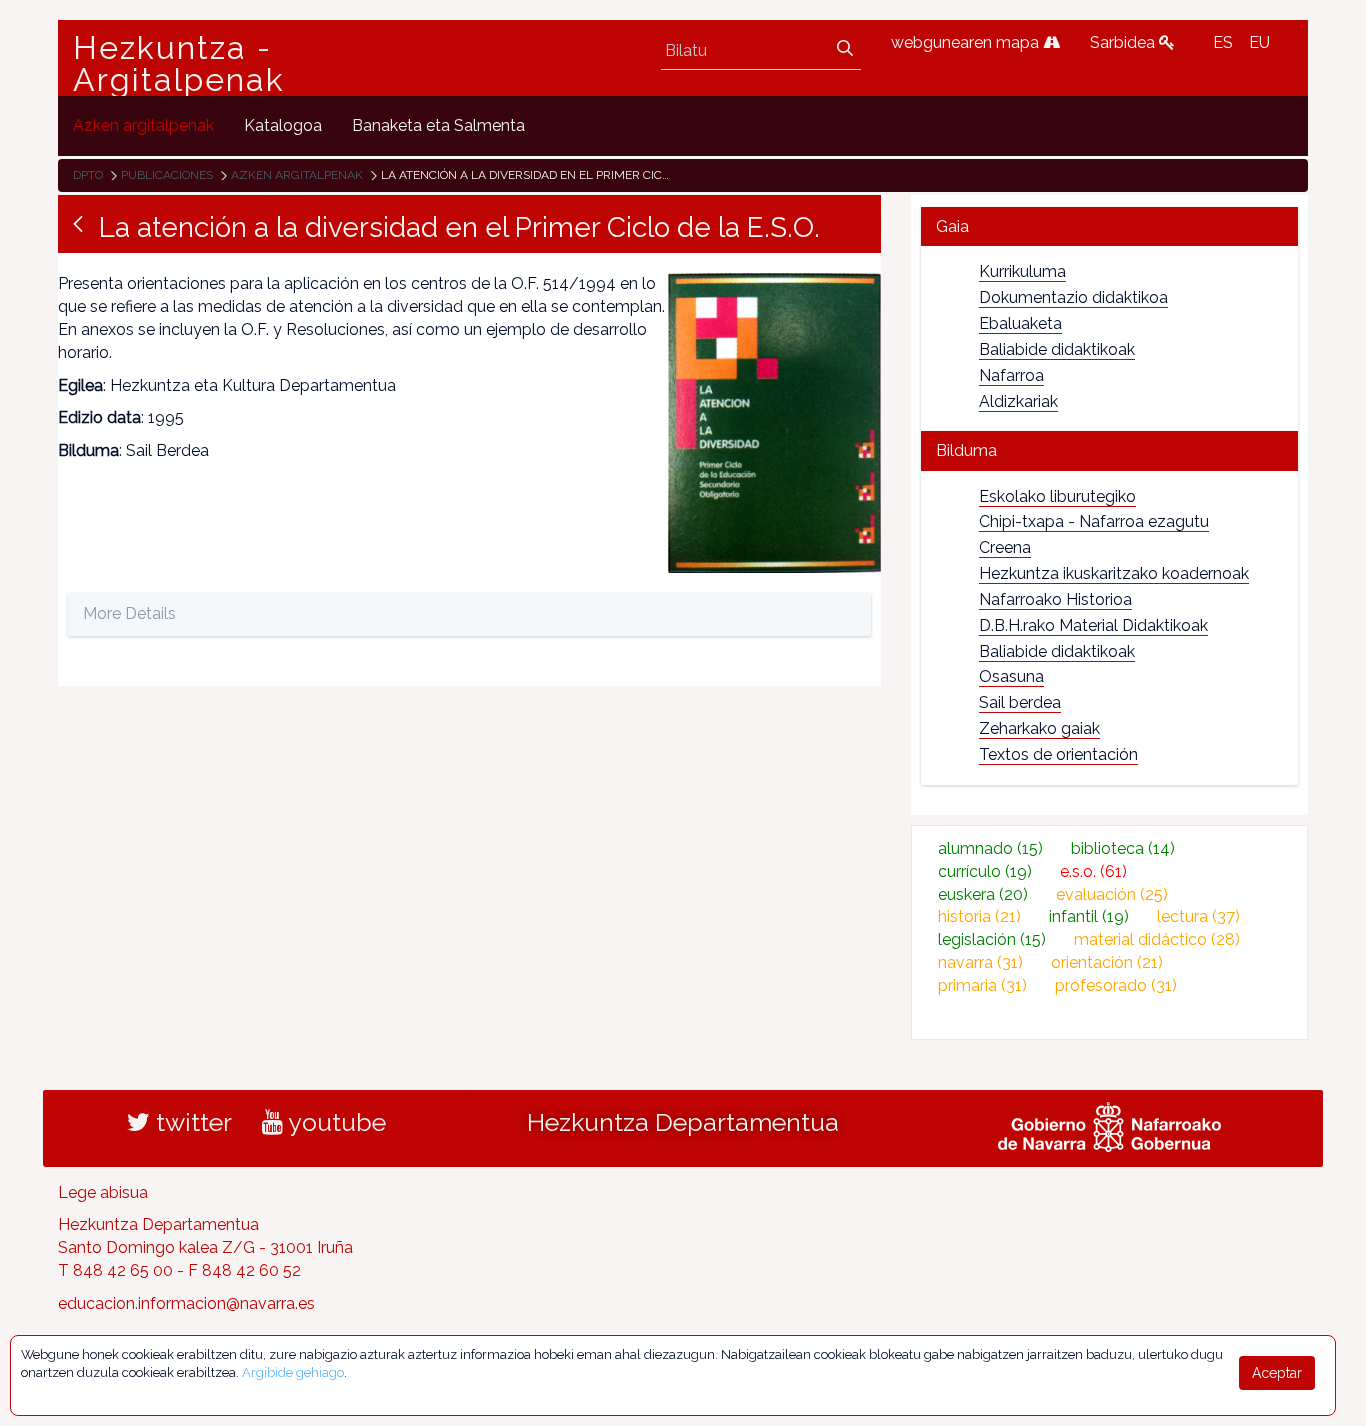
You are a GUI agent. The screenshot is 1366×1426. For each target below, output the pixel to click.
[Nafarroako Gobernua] (1109, 1124)
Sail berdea (1020, 702)
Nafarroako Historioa (1055, 599)
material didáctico (1157, 939)
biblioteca (1123, 848)
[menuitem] (143, 125)
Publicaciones (167, 175)
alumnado (990, 848)
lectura (1198, 916)
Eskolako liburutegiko (1057, 496)
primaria (982, 985)
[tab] (1109, 226)
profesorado (1116, 985)
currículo (985, 871)
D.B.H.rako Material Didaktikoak (1093, 625)
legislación (992, 939)
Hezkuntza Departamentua (683, 1122)
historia (979, 916)
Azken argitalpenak (297, 175)
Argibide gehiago (293, 1372)
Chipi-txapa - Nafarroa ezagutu (1094, 521)
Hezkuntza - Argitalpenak (179, 64)
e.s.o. (1093, 871)
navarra (980, 962)
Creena (1005, 547)
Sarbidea (1124, 42)
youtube (334, 1122)
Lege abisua (103, 1192)
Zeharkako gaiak (1039, 728)
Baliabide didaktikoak (1057, 349)
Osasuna (1011, 676)
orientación (1107, 962)
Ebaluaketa (1020, 323)
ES (1223, 42)
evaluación (1112, 894)
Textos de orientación (1058, 754)
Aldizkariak (1018, 401)
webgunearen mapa (967, 42)
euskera (983, 894)
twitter (191, 1122)
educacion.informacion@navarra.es (186, 1303)
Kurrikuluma (1022, 271)
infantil (1089, 916)
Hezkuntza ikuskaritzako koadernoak (1114, 573)
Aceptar (1277, 1373)
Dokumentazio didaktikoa (1073, 297)
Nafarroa (1011, 375)
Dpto (88, 175)
